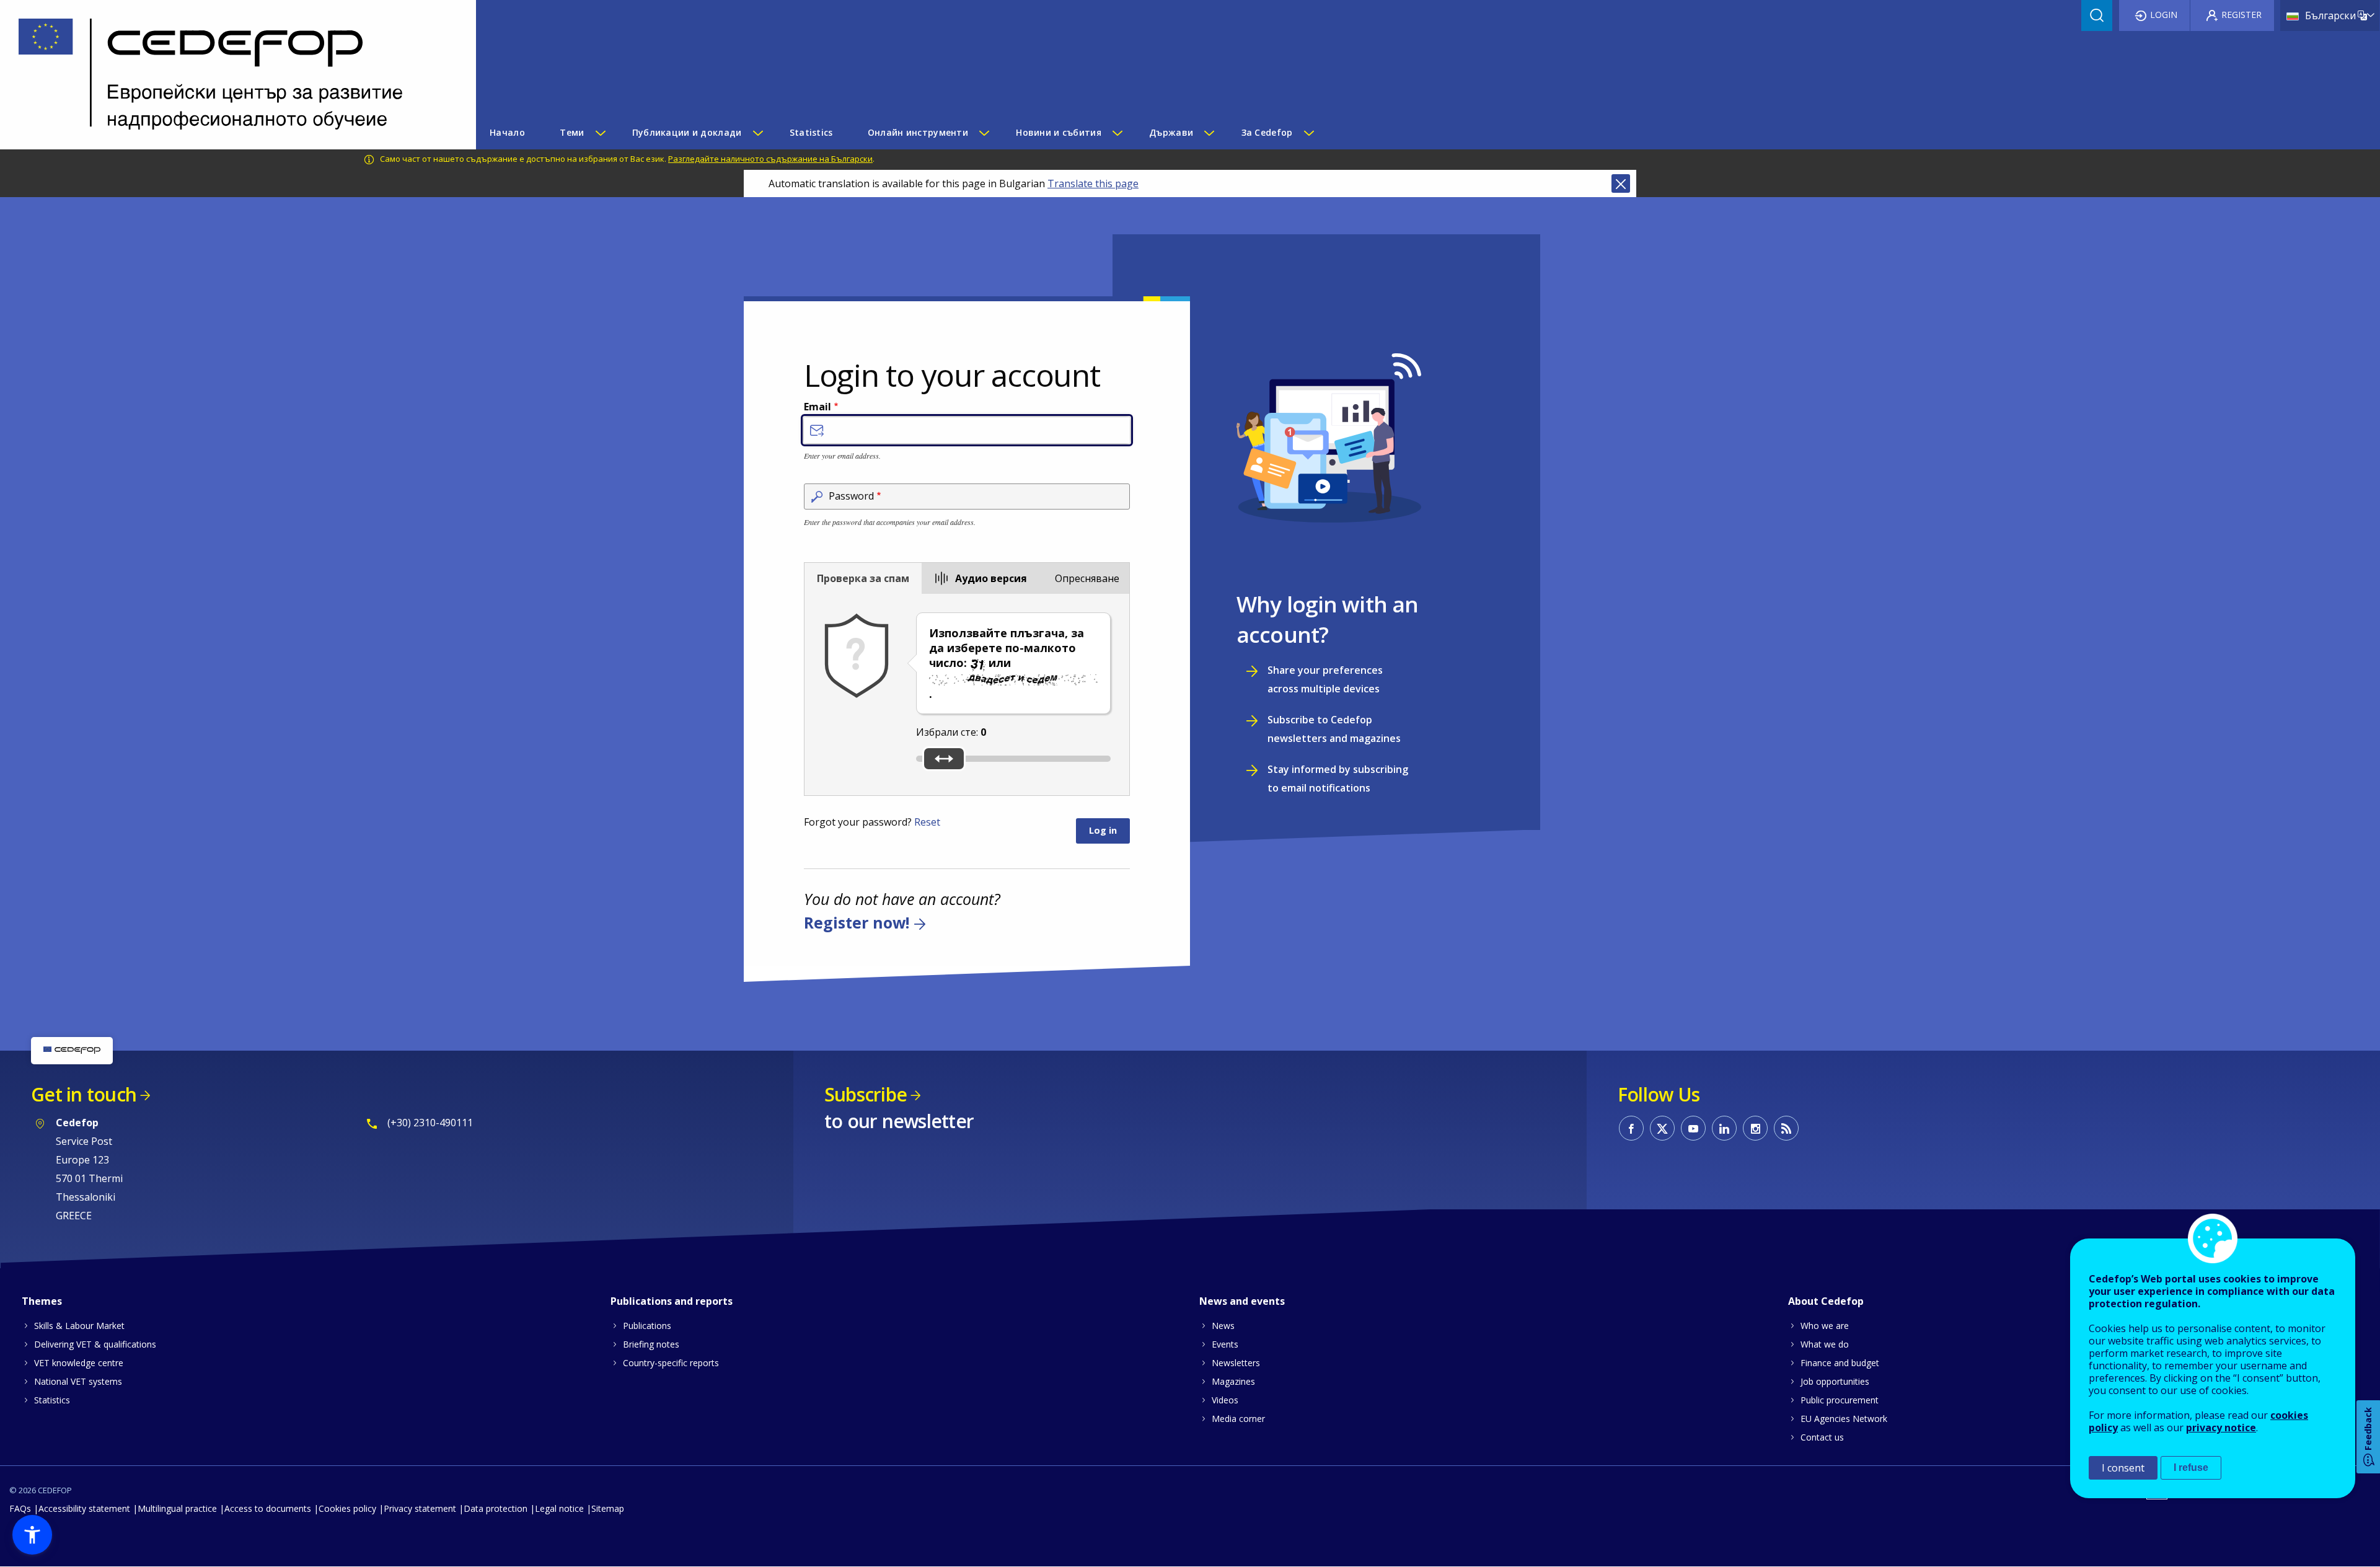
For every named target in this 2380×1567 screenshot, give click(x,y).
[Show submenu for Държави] (1209, 133)
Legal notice (559, 1508)
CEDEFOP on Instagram (1755, 1128)
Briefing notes (651, 1344)
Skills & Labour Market (79, 1326)
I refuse (2191, 1468)
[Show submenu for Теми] (600, 133)
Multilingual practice (177, 1508)
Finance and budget (1840, 1363)
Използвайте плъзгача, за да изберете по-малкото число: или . (1007, 663)
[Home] (229, 75)
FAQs (20, 1508)
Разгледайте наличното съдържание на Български (770, 159)
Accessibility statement (84, 1508)
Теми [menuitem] (572, 132)
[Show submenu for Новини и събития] (1117, 133)
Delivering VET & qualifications (95, 1344)
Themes (42, 1301)
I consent (2123, 1468)
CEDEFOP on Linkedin (1724, 1128)
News (1223, 1326)
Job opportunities (1835, 1381)
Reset (927, 822)
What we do (1825, 1344)
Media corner (1238, 1419)
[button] (32, 1535)
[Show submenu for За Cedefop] (1308, 133)
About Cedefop (1826, 1301)
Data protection (496, 1508)
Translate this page (1093, 183)
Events (1225, 1344)
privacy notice (2221, 1428)
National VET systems (78, 1381)
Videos (1225, 1400)
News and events (1242, 1301)
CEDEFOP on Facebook (1631, 1128)
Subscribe (866, 1094)
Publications (647, 1326)
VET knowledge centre (79, 1363)
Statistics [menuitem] (811, 132)
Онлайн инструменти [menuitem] (918, 132)
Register (2241, 15)
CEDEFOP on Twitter (1662, 1128)
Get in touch (84, 1094)
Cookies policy (347, 1508)
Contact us (1822, 1437)
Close (1621, 183)
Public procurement (1840, 1400)
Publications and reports (672, 1301)
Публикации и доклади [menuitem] (687, 132)
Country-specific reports (671, 1363)
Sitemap (608, 1508)
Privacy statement (420, 1508)
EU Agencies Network (1844, 1419)
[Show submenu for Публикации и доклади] (757, 133)
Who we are (1825, 1326)
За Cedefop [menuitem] (1267, 132)
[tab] (863, 578)
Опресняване (1087, 578)
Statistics (52, 1400)
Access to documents (268, 1508)
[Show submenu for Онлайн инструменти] (984, 133)
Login (2164, 15)
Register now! (857, 923)
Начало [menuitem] (507, 132)
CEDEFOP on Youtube (1693, 1128)
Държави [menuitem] (1171, 132)
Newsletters (1236, 1363)
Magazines (1233, 1381)
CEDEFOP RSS (1786, 1128)
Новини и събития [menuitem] (1058, 132)
